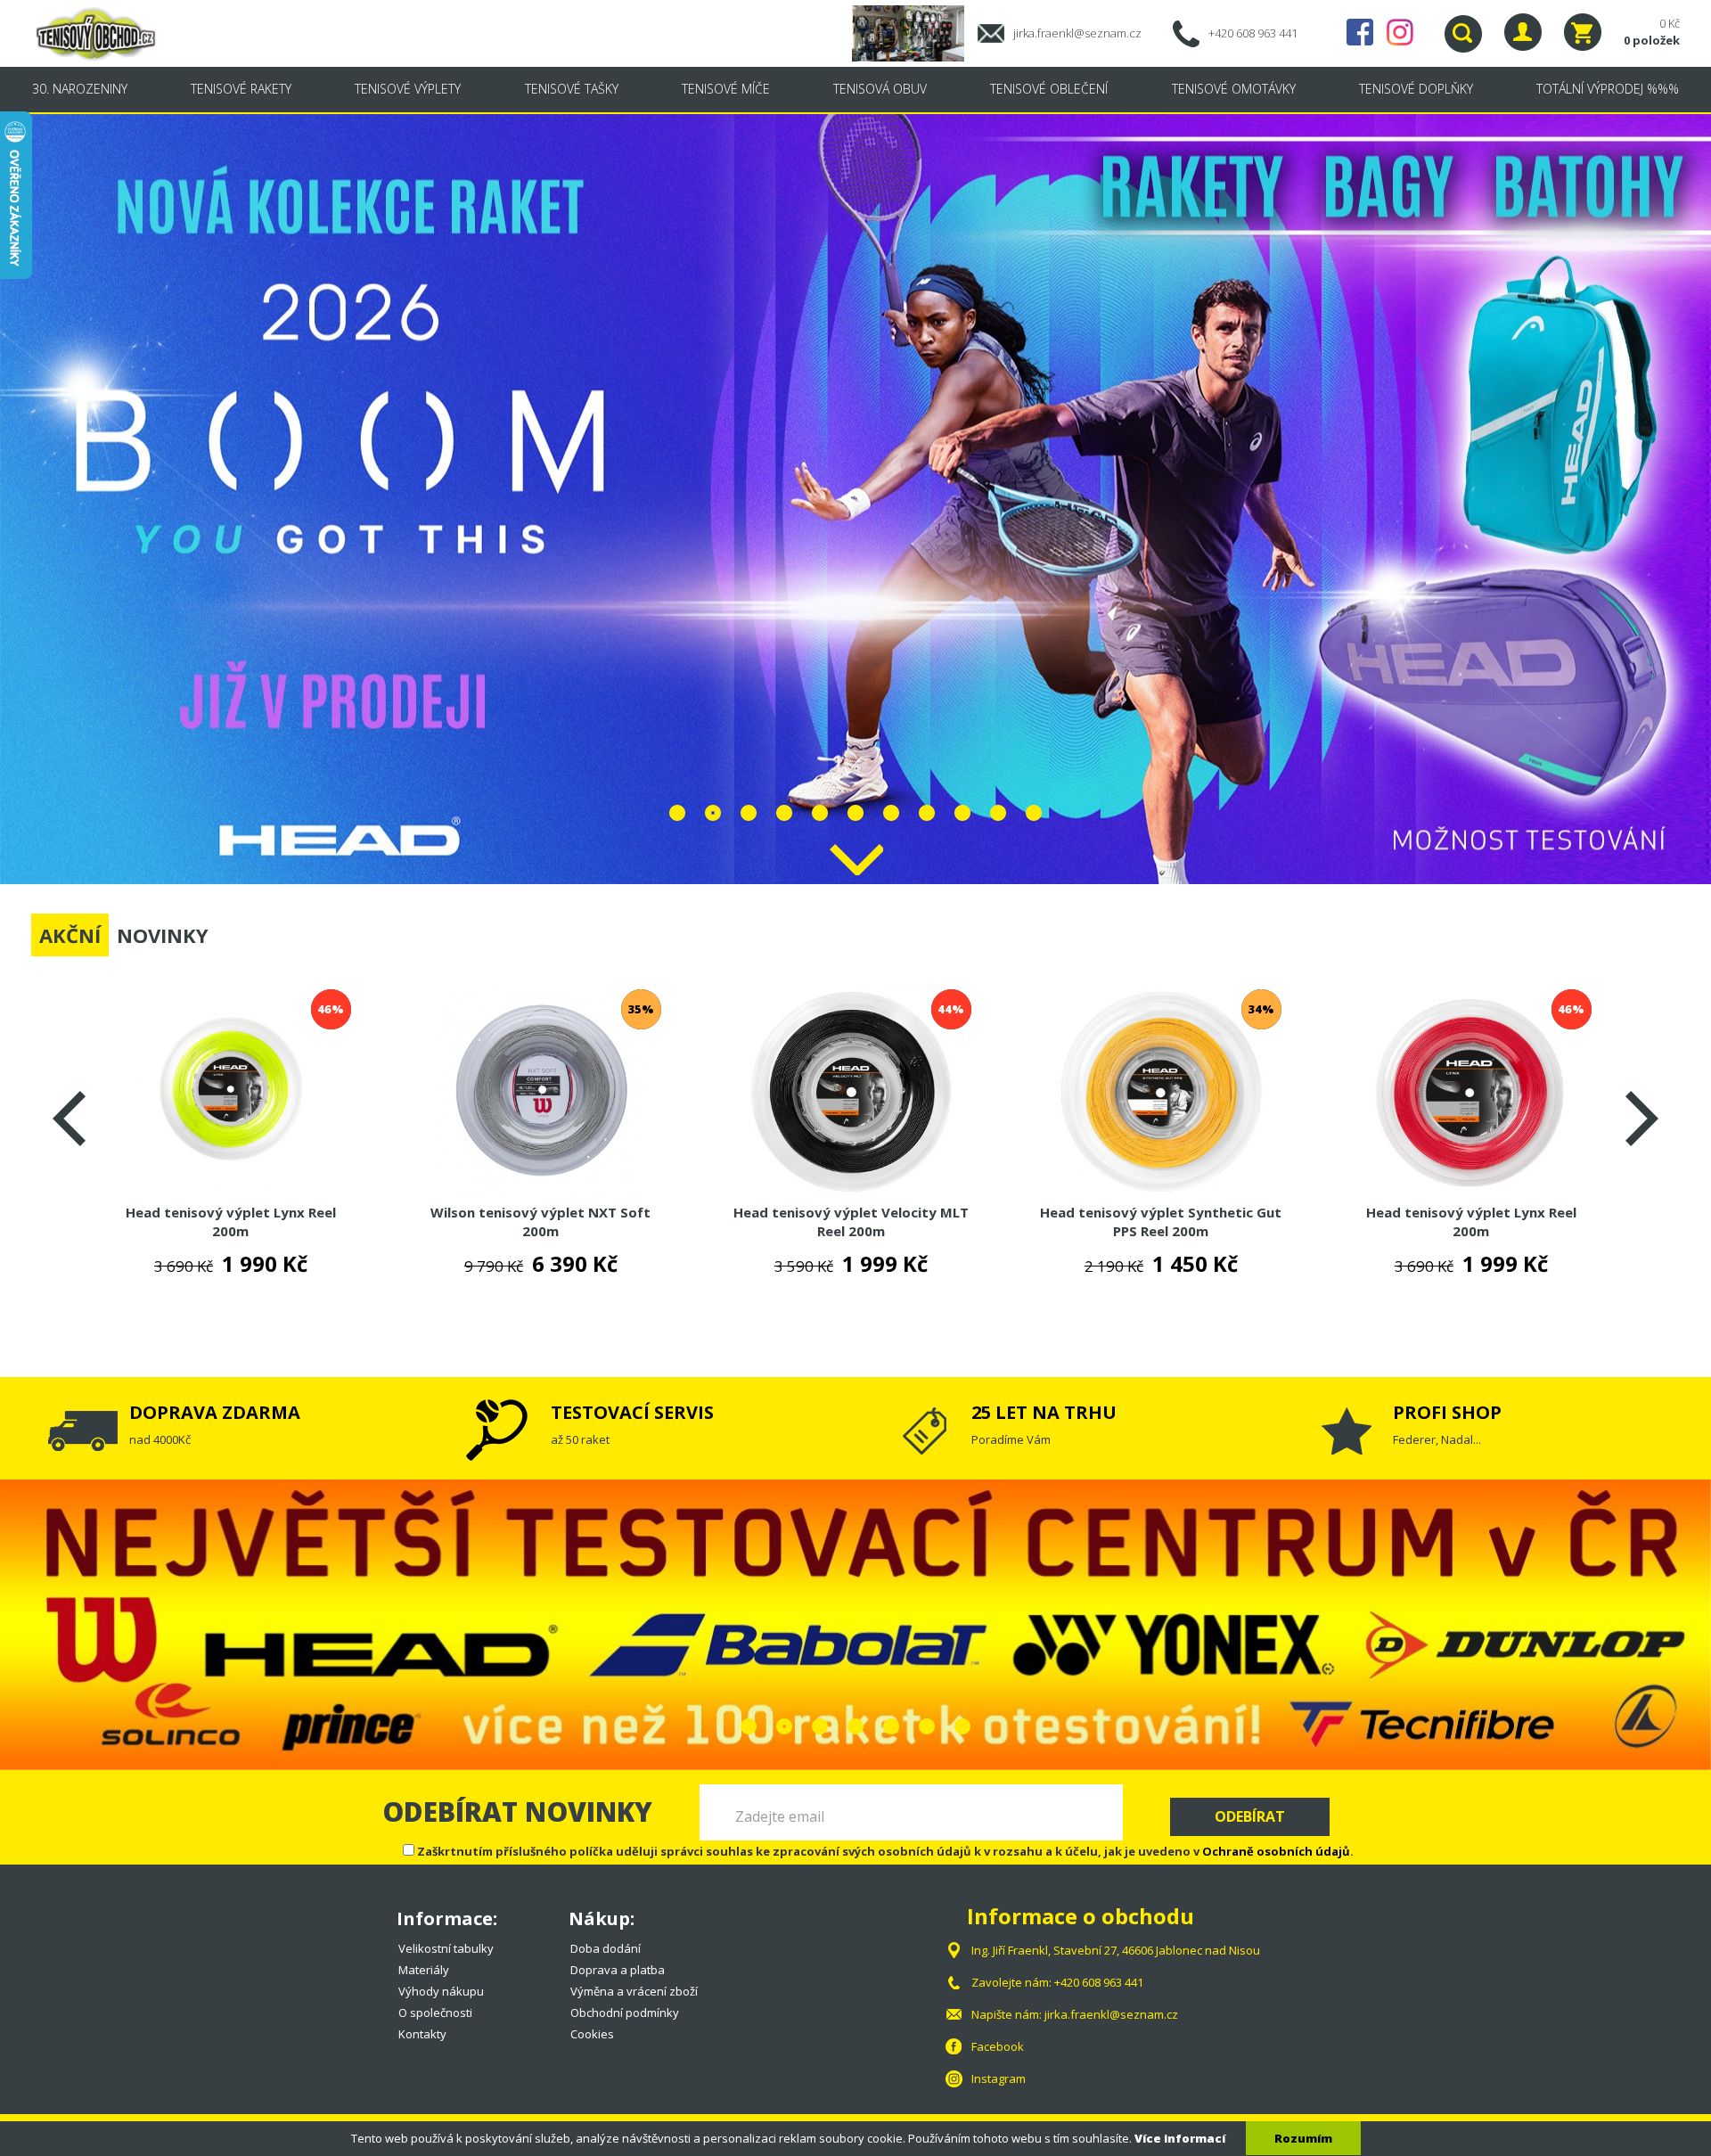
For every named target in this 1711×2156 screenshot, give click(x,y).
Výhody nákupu (441, 1991)
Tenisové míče (726, 89)
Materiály (424, 1970)
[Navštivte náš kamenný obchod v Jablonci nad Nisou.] (915, 32)
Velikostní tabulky (446, 1948)
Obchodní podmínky (625, 2013)
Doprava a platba (618, 1970)
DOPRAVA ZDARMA (215, 1412)
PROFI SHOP (1447, 1412)
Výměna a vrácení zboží (634, 1991)
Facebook (1360, 32)
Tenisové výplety (408, 89)
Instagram (1400, 32)
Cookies (592, 2034)
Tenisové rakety (241, 89)
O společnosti (435, 2013)
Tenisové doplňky (1416, 89)
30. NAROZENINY (80, 89)
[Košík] (1583, 32)
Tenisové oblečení (1049, 89)
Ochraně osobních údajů (1276, 1851)
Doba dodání (606, 1948)
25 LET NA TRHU (1044, 1412)
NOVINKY (163, 935)
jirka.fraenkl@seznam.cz (1077, 33)
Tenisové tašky (572, 89)
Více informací (1180, 2138)
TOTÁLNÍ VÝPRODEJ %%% (1608, 89)
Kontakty (422, 2034)
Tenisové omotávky (1234, 89)
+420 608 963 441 (1253, 33)
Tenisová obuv (880, 89)
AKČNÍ (70, 935)
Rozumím (1303, 2138)
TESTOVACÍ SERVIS (632, 1412)
